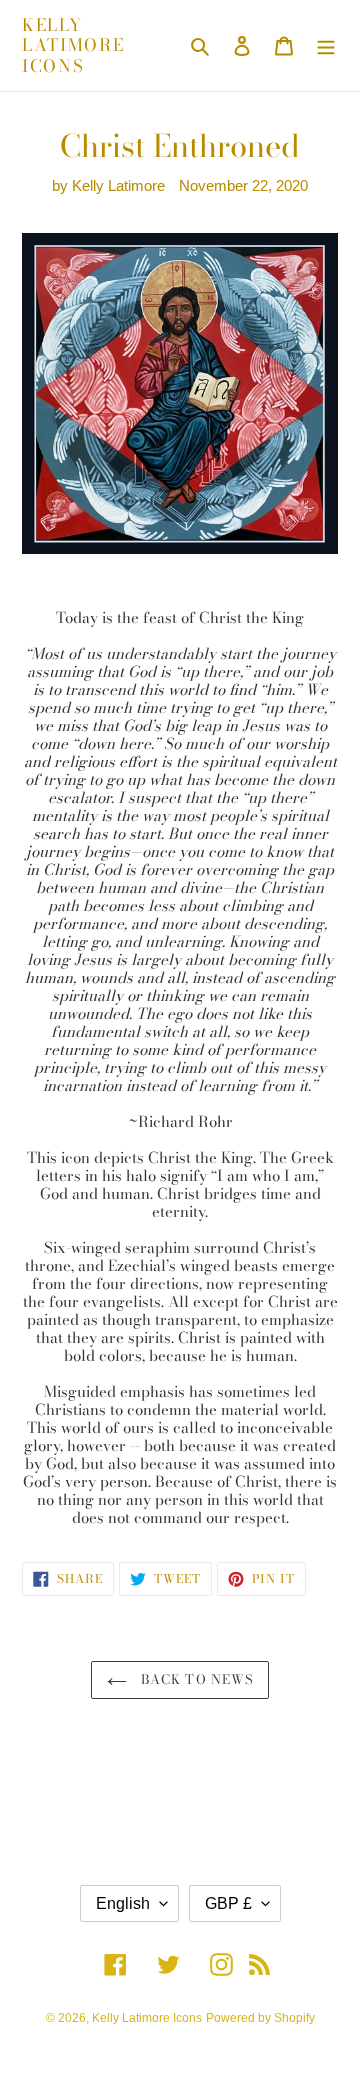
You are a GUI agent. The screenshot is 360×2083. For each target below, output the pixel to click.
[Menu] (326, 45)
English (123, 1903)
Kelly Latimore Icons (73, 45)
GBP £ (228, 1903)
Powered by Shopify (260, 2018)
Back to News (195, 1679)
